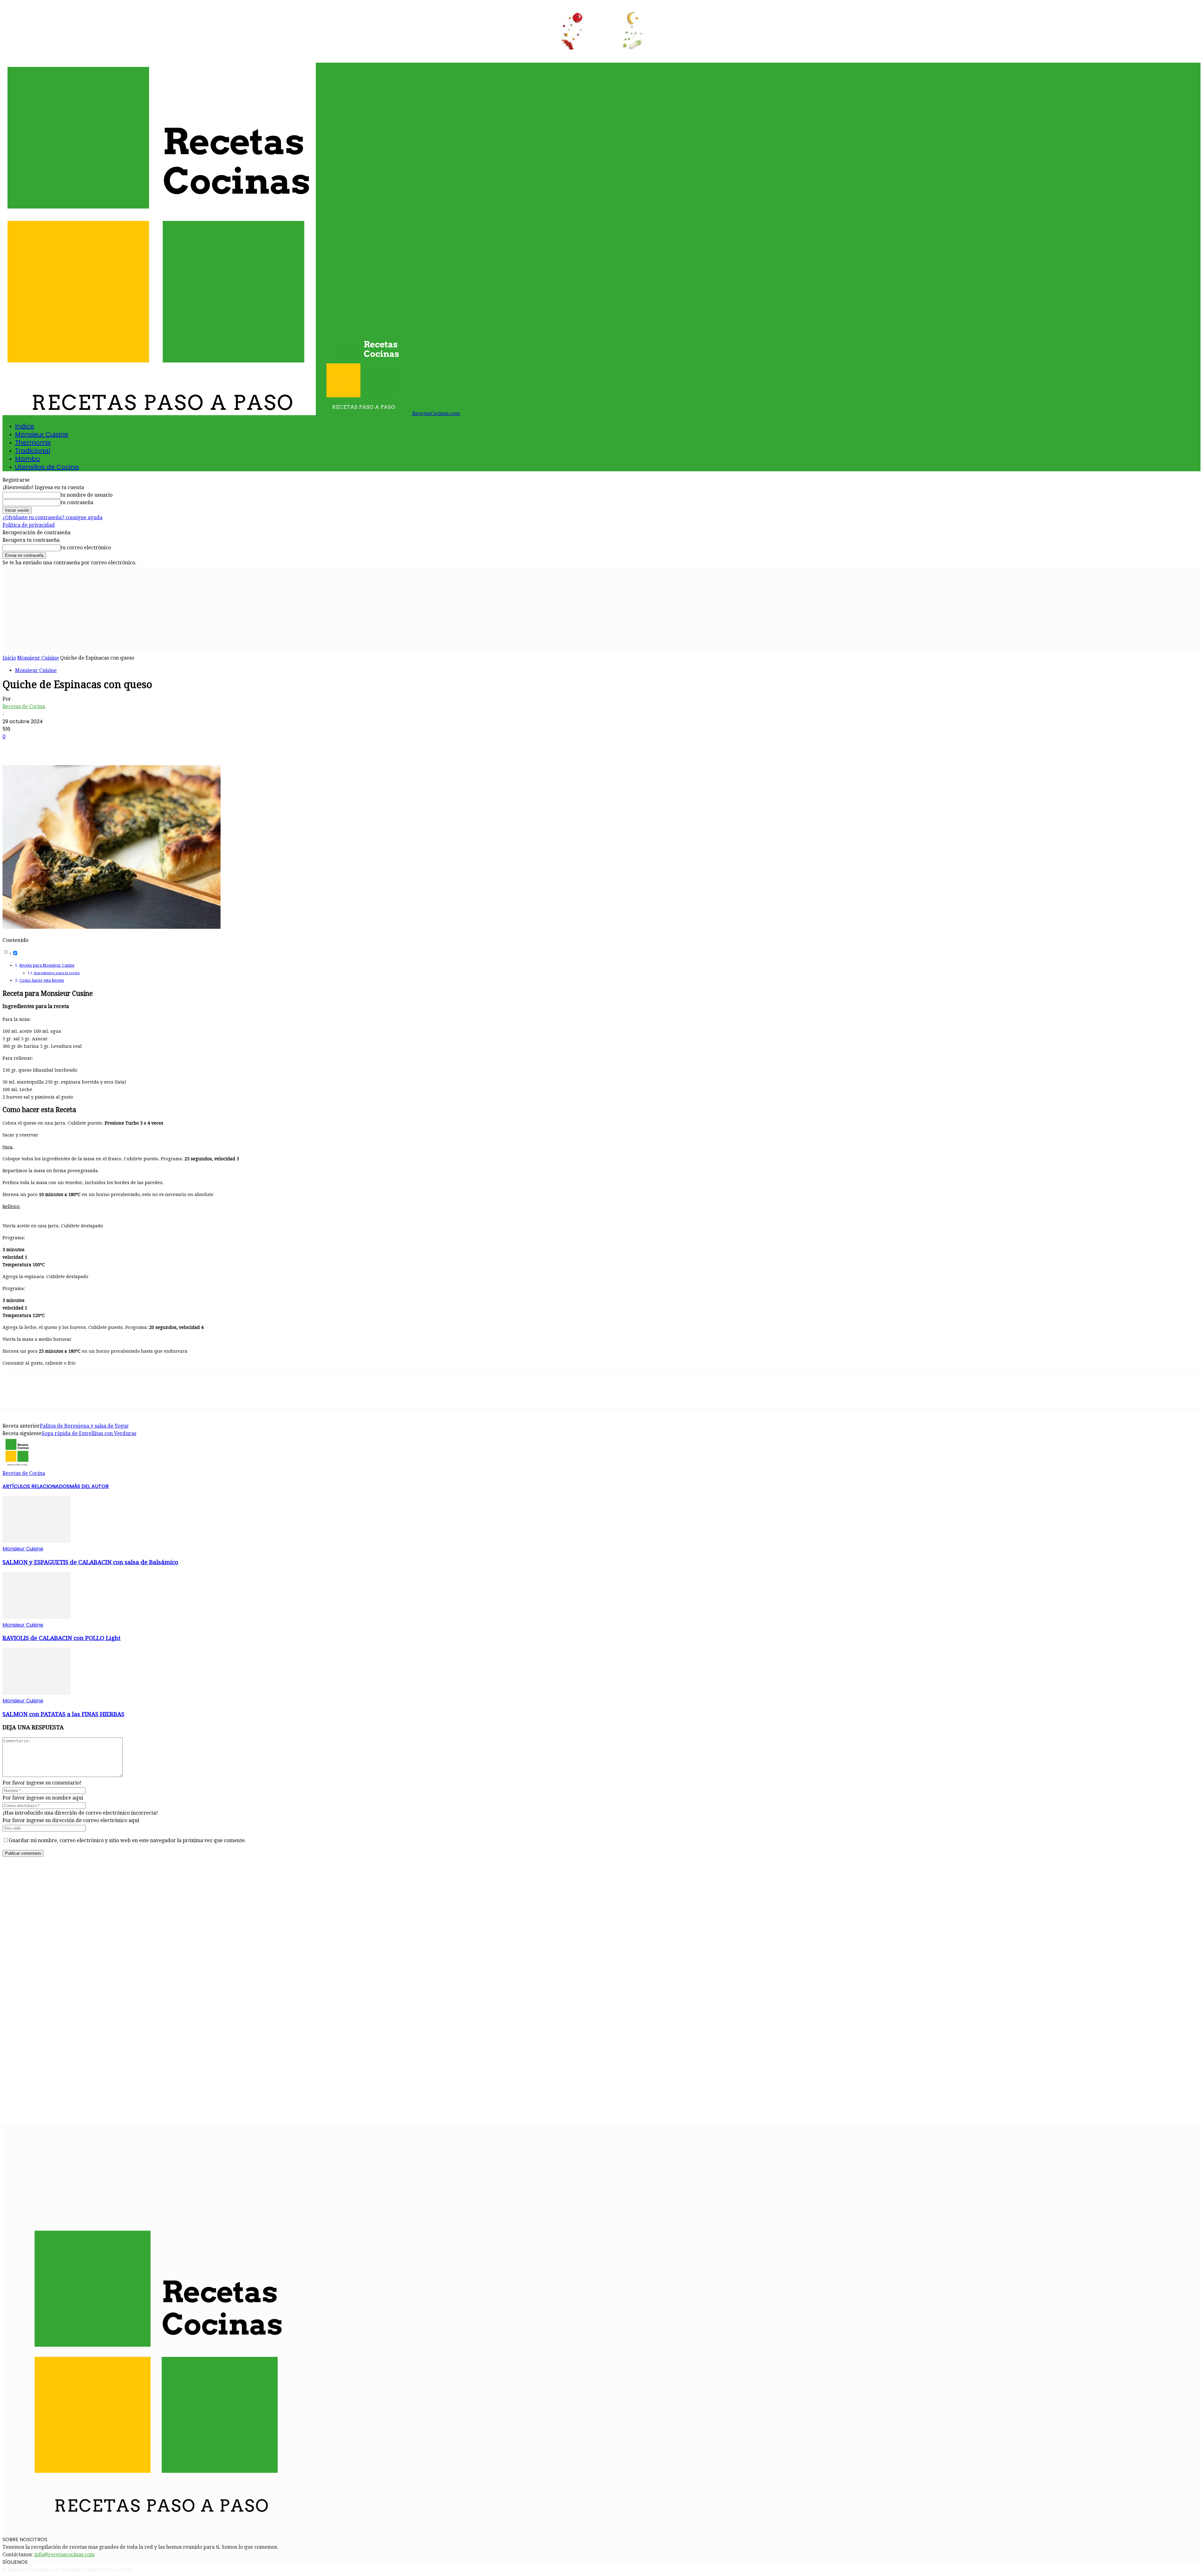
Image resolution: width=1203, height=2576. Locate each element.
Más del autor (89, 1486)
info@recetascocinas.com (64, 2555)
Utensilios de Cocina (47, 467)
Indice (25, 426)
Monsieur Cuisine (42, 434)
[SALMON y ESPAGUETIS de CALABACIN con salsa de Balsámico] (37, 1541)
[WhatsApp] (81, 747)
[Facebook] (13, 747)
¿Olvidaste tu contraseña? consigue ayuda (52, 517)
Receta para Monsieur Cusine (47, 965)
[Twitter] (35, 747)
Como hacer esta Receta (42, 980)
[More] (103, 747)
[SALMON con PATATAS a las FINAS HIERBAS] (37, 1693)
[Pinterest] (58, 747)
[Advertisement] (601, 610)
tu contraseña (77, 502)
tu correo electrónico (86, 548)
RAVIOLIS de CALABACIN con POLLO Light (62, 1638)
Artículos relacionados (36, 1486)
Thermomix (33, 442)
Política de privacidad (29, 525)
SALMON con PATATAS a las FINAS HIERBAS (63, 1714)
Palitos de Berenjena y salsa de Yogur (84, 1426)
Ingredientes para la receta (57, 973)
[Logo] (160, 413)
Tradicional (33, 451)
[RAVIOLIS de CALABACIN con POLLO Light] (37, 1617)
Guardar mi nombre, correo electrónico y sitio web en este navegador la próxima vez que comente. (127, 1840)
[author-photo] (18, 1466)
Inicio (9, 658)
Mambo (28, 459)
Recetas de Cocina (24, 706)
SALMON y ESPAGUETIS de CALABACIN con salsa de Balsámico (90, 1562)
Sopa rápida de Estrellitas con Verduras (89, 1433)
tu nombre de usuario (86, 495)
